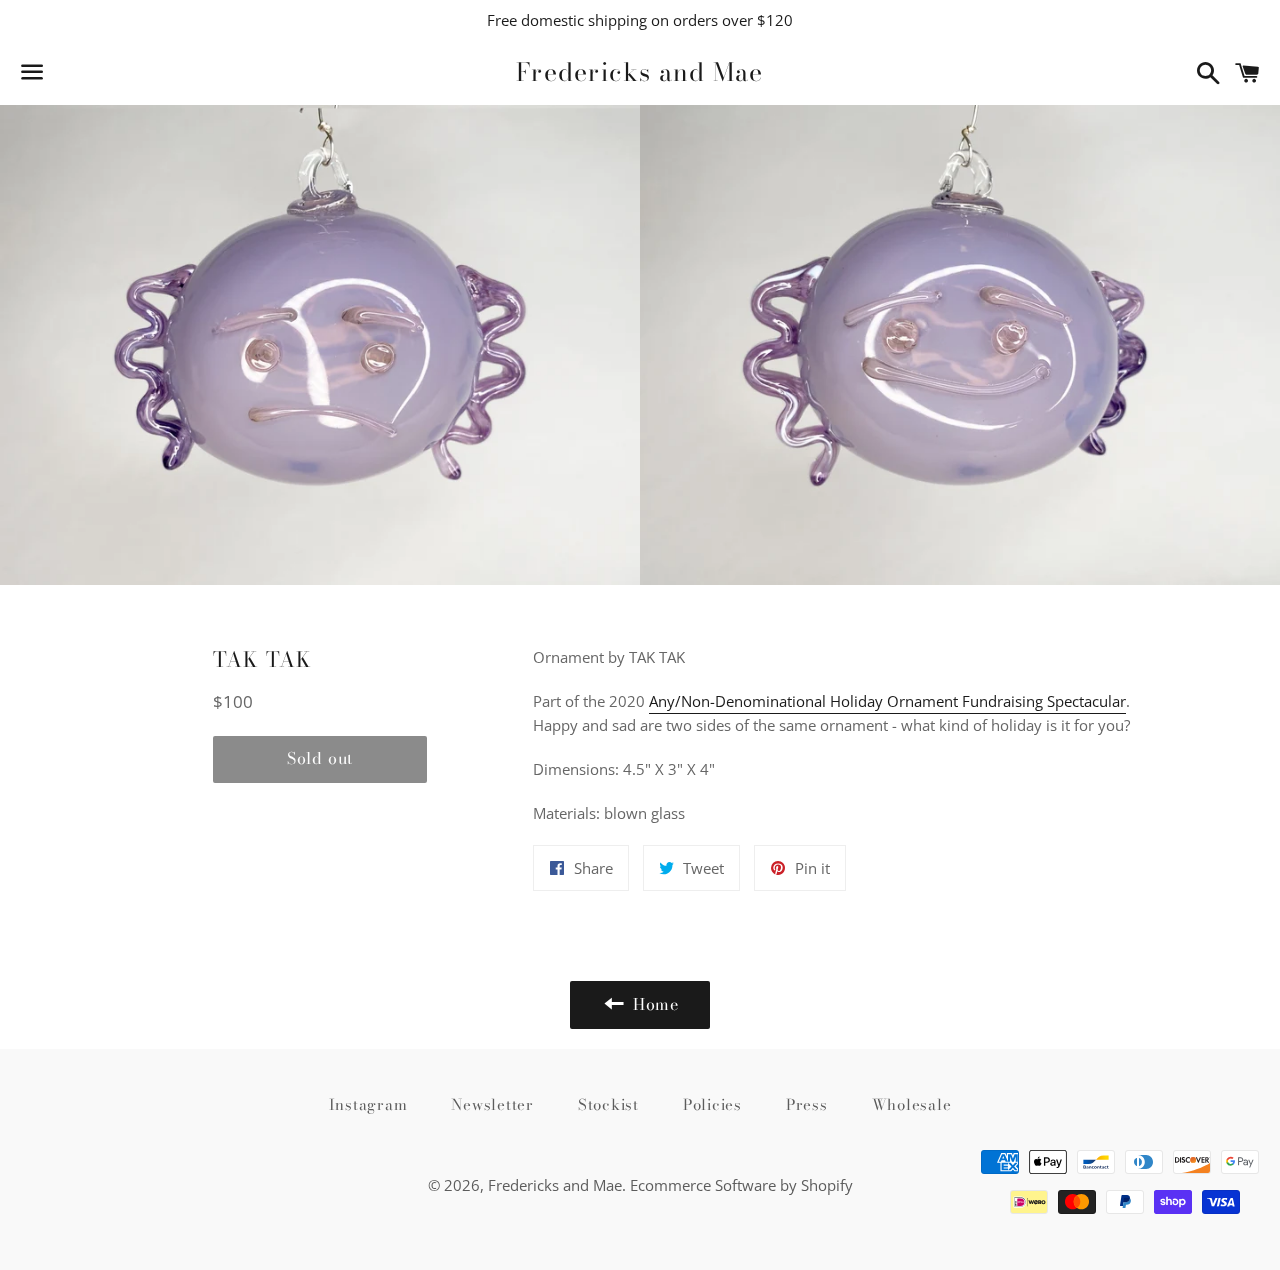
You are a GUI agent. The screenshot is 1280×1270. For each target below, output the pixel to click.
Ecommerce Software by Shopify (741, 1185)
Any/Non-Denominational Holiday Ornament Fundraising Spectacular (887, 701)
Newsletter (492, 1104)
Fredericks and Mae (640, 72)
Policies (712, 1104)
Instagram (368, 1104)
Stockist (608, 1104)
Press (807, 1104)
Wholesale (912, 1104)
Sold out (320, 758)
